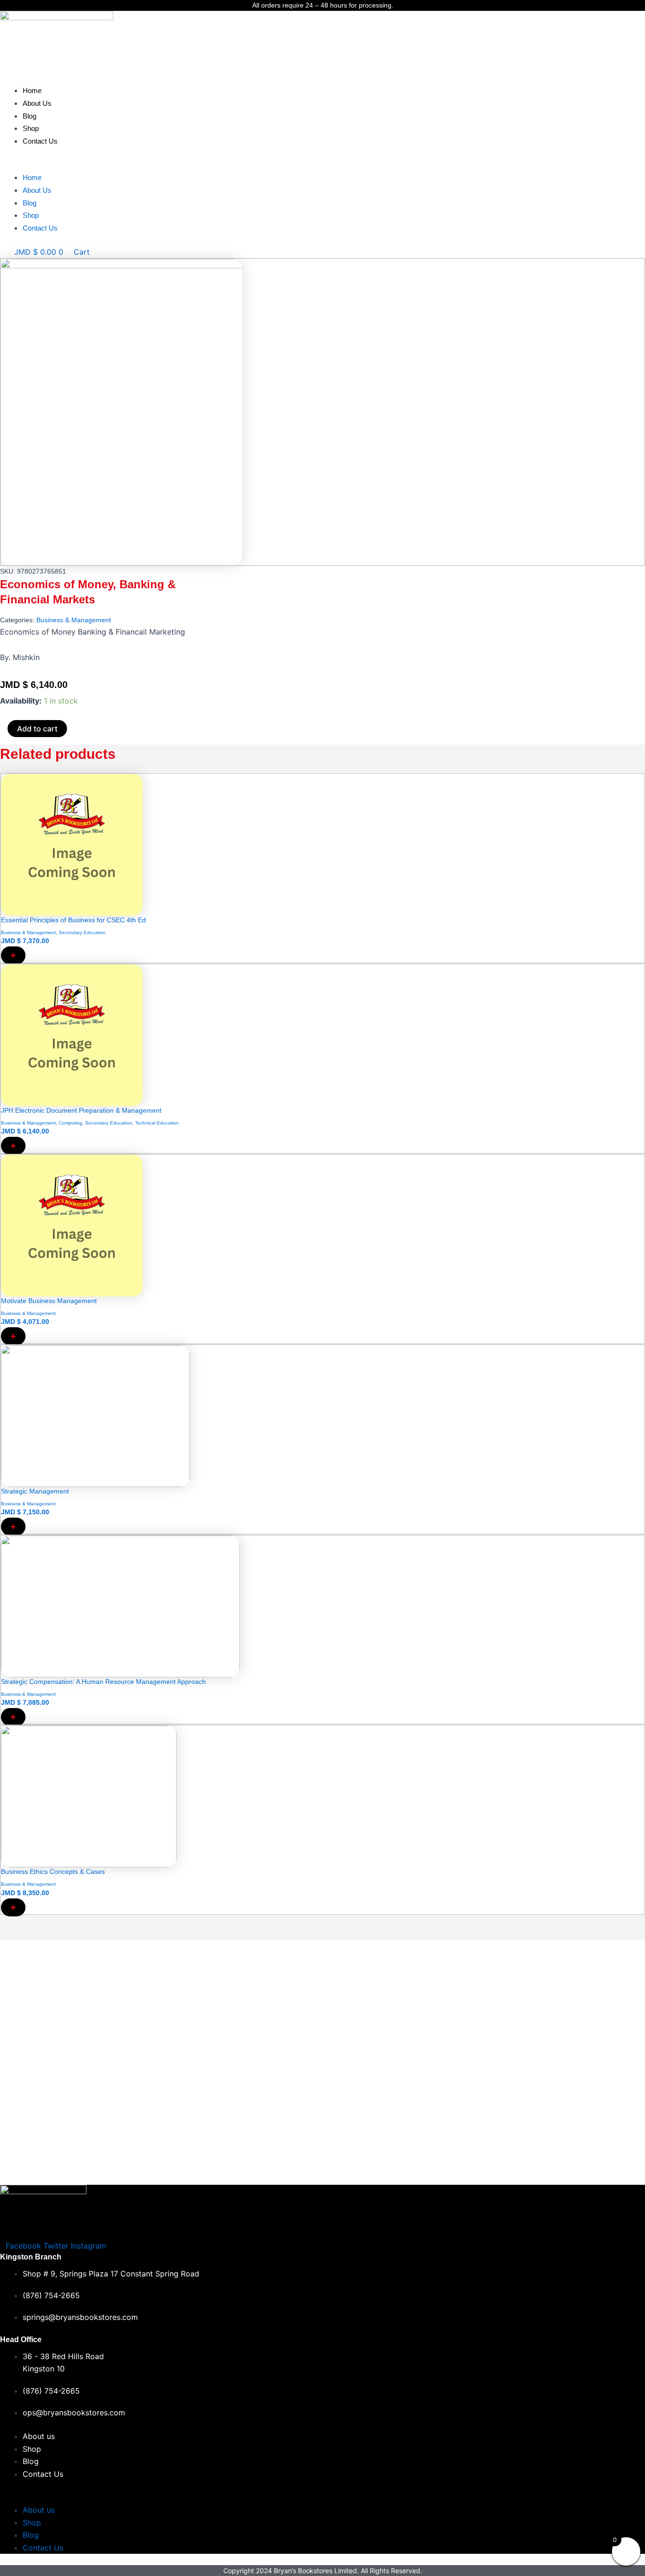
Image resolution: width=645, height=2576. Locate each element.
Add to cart (37, 729)
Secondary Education (82, 932)
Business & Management (74, 620)
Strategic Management (35, 1491)
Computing (70, 1123)
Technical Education (157, 1123)
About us (39, 2436)
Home (32, 90)
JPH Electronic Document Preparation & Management (81, 1110)
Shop (31, 128)
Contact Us (40, 141)
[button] (322, 165)
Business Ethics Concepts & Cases (53, 1872)
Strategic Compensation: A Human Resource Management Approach (103, 1682)
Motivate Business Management (49, 1301)
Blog (30, 116)
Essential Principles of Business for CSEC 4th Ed (73, 920)
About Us (37, 103)
